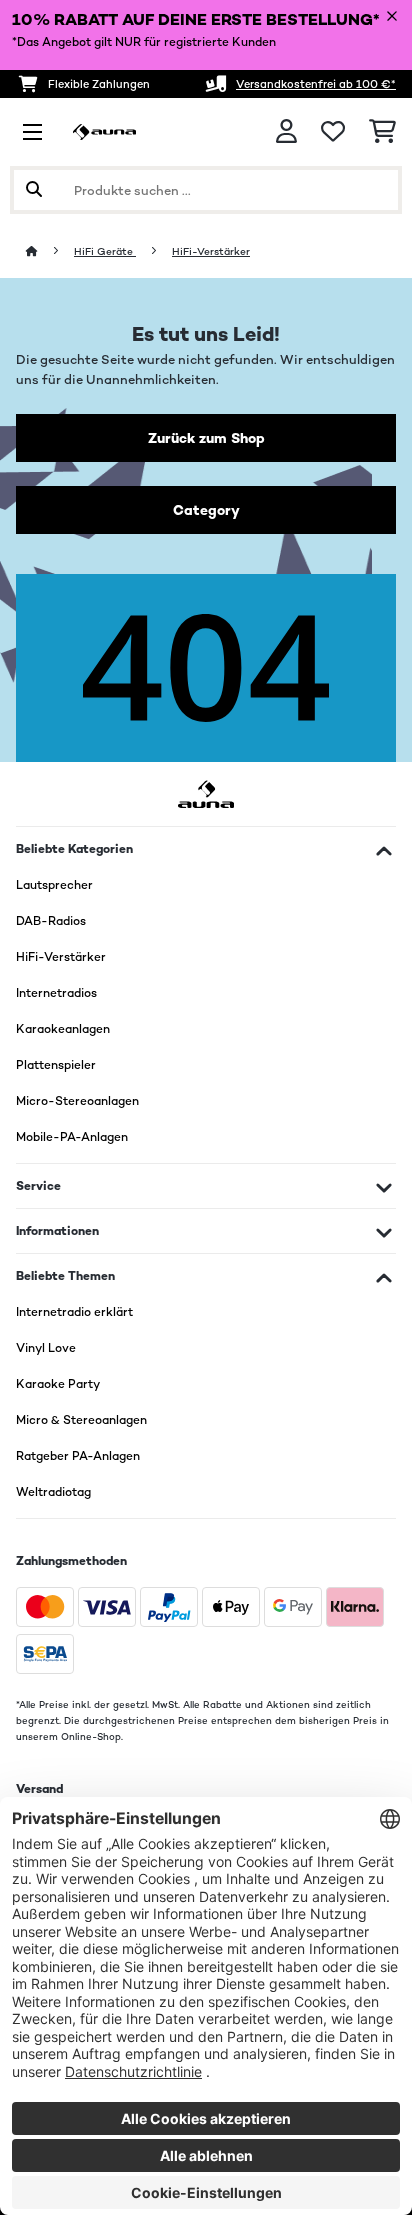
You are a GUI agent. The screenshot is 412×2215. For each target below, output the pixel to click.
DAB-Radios (51, 921)
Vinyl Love (46, 1348)
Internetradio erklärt (74, 1312)
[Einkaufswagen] (382, 132)
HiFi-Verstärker (211, 251)
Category (206, 510)
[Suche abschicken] (34, 190)
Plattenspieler (56, 1065)
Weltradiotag (53, 1492)
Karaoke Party (58, 1384)
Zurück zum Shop (206, 438)
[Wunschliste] (333, 132)
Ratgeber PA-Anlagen (78, 1456)
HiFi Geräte (105, 251)
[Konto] (286, 131)
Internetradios (56, 993)
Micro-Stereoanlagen (77, 1101)
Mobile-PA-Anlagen (72, 1137)
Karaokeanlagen (63, 1029)
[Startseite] (50, 251)
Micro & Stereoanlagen (81, 1420)
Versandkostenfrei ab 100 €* (316, 84)
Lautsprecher (54, 885)
